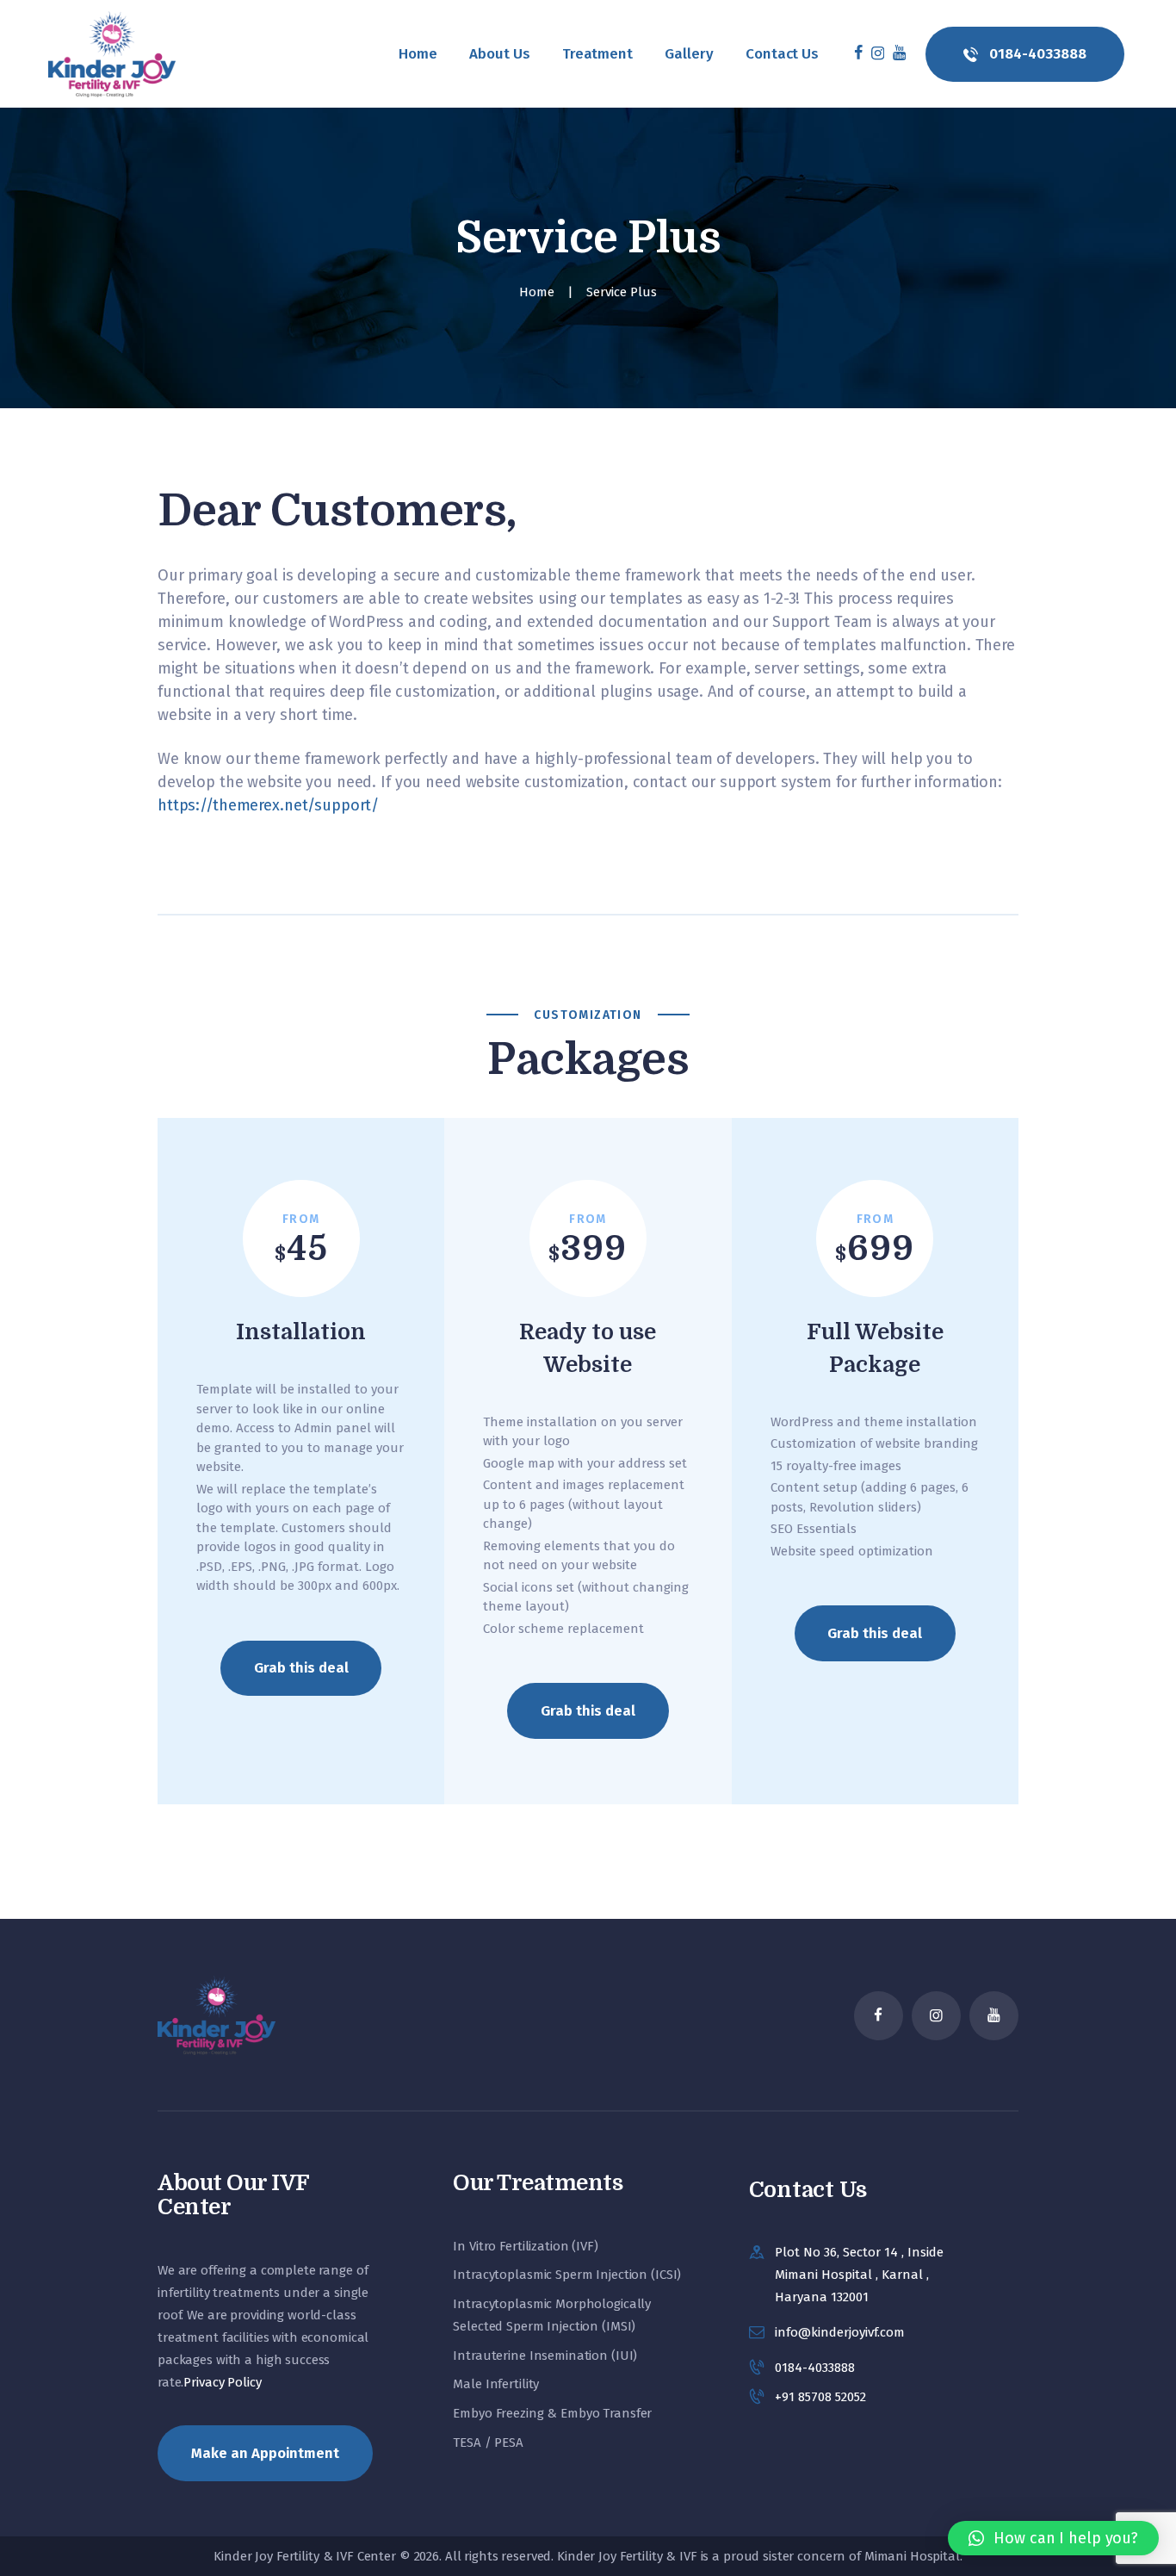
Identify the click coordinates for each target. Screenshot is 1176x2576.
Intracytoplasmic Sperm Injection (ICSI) (567, 2275)
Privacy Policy (222, 2382)
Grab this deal (301, 1667)
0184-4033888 (815, 2368)
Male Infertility (496, 2384)
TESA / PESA (488, 2443)
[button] (1053, 2538)
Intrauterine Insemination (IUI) (545, 2356)
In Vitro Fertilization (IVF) (525, 2246)
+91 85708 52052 (820, 2397)
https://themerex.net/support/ (268, 805)
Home (537, 292)
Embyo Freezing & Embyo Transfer (552, 2413)
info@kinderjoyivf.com (840, 2332)
